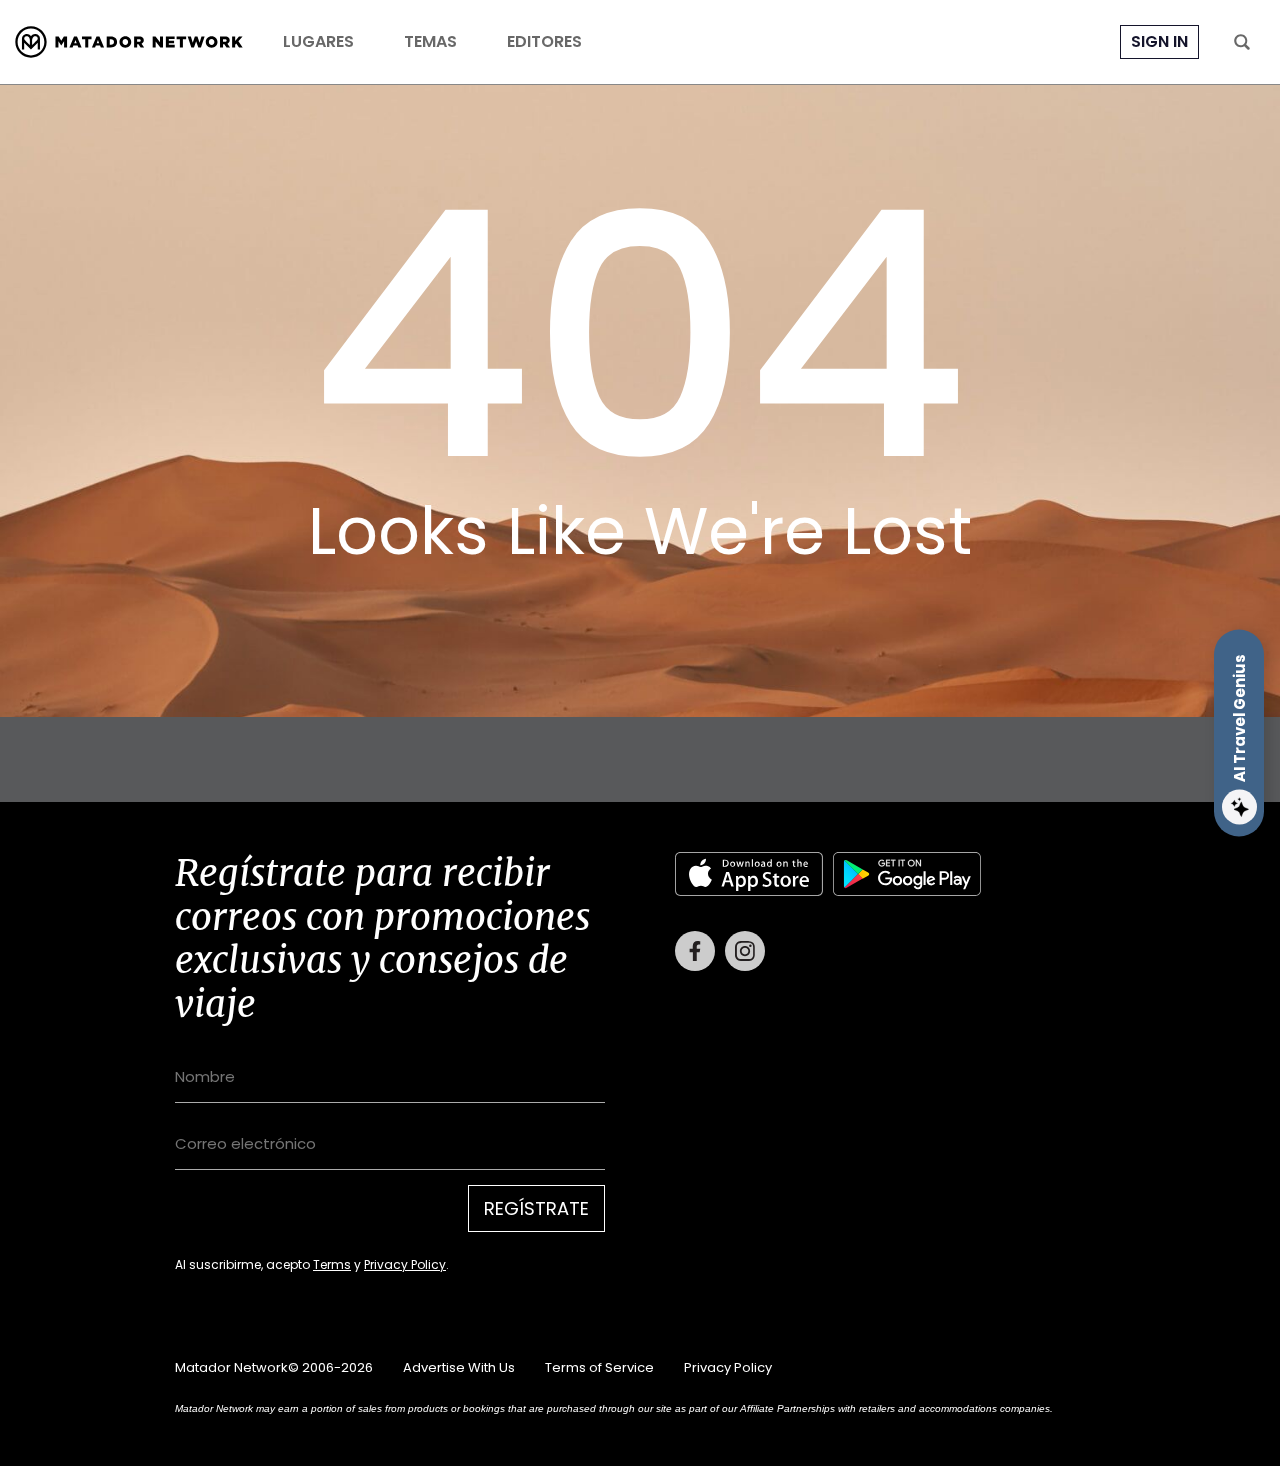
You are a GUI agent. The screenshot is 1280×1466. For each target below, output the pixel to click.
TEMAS (430, 42)
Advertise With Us (459, 1367)
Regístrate (536, 1208)
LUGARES (318, 42)
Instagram (745, 951)
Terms (332, 1264)
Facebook (695, 951)
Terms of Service (599, 1367)
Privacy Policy (405, 1264)
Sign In (1159, 41)
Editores (544, 42)
